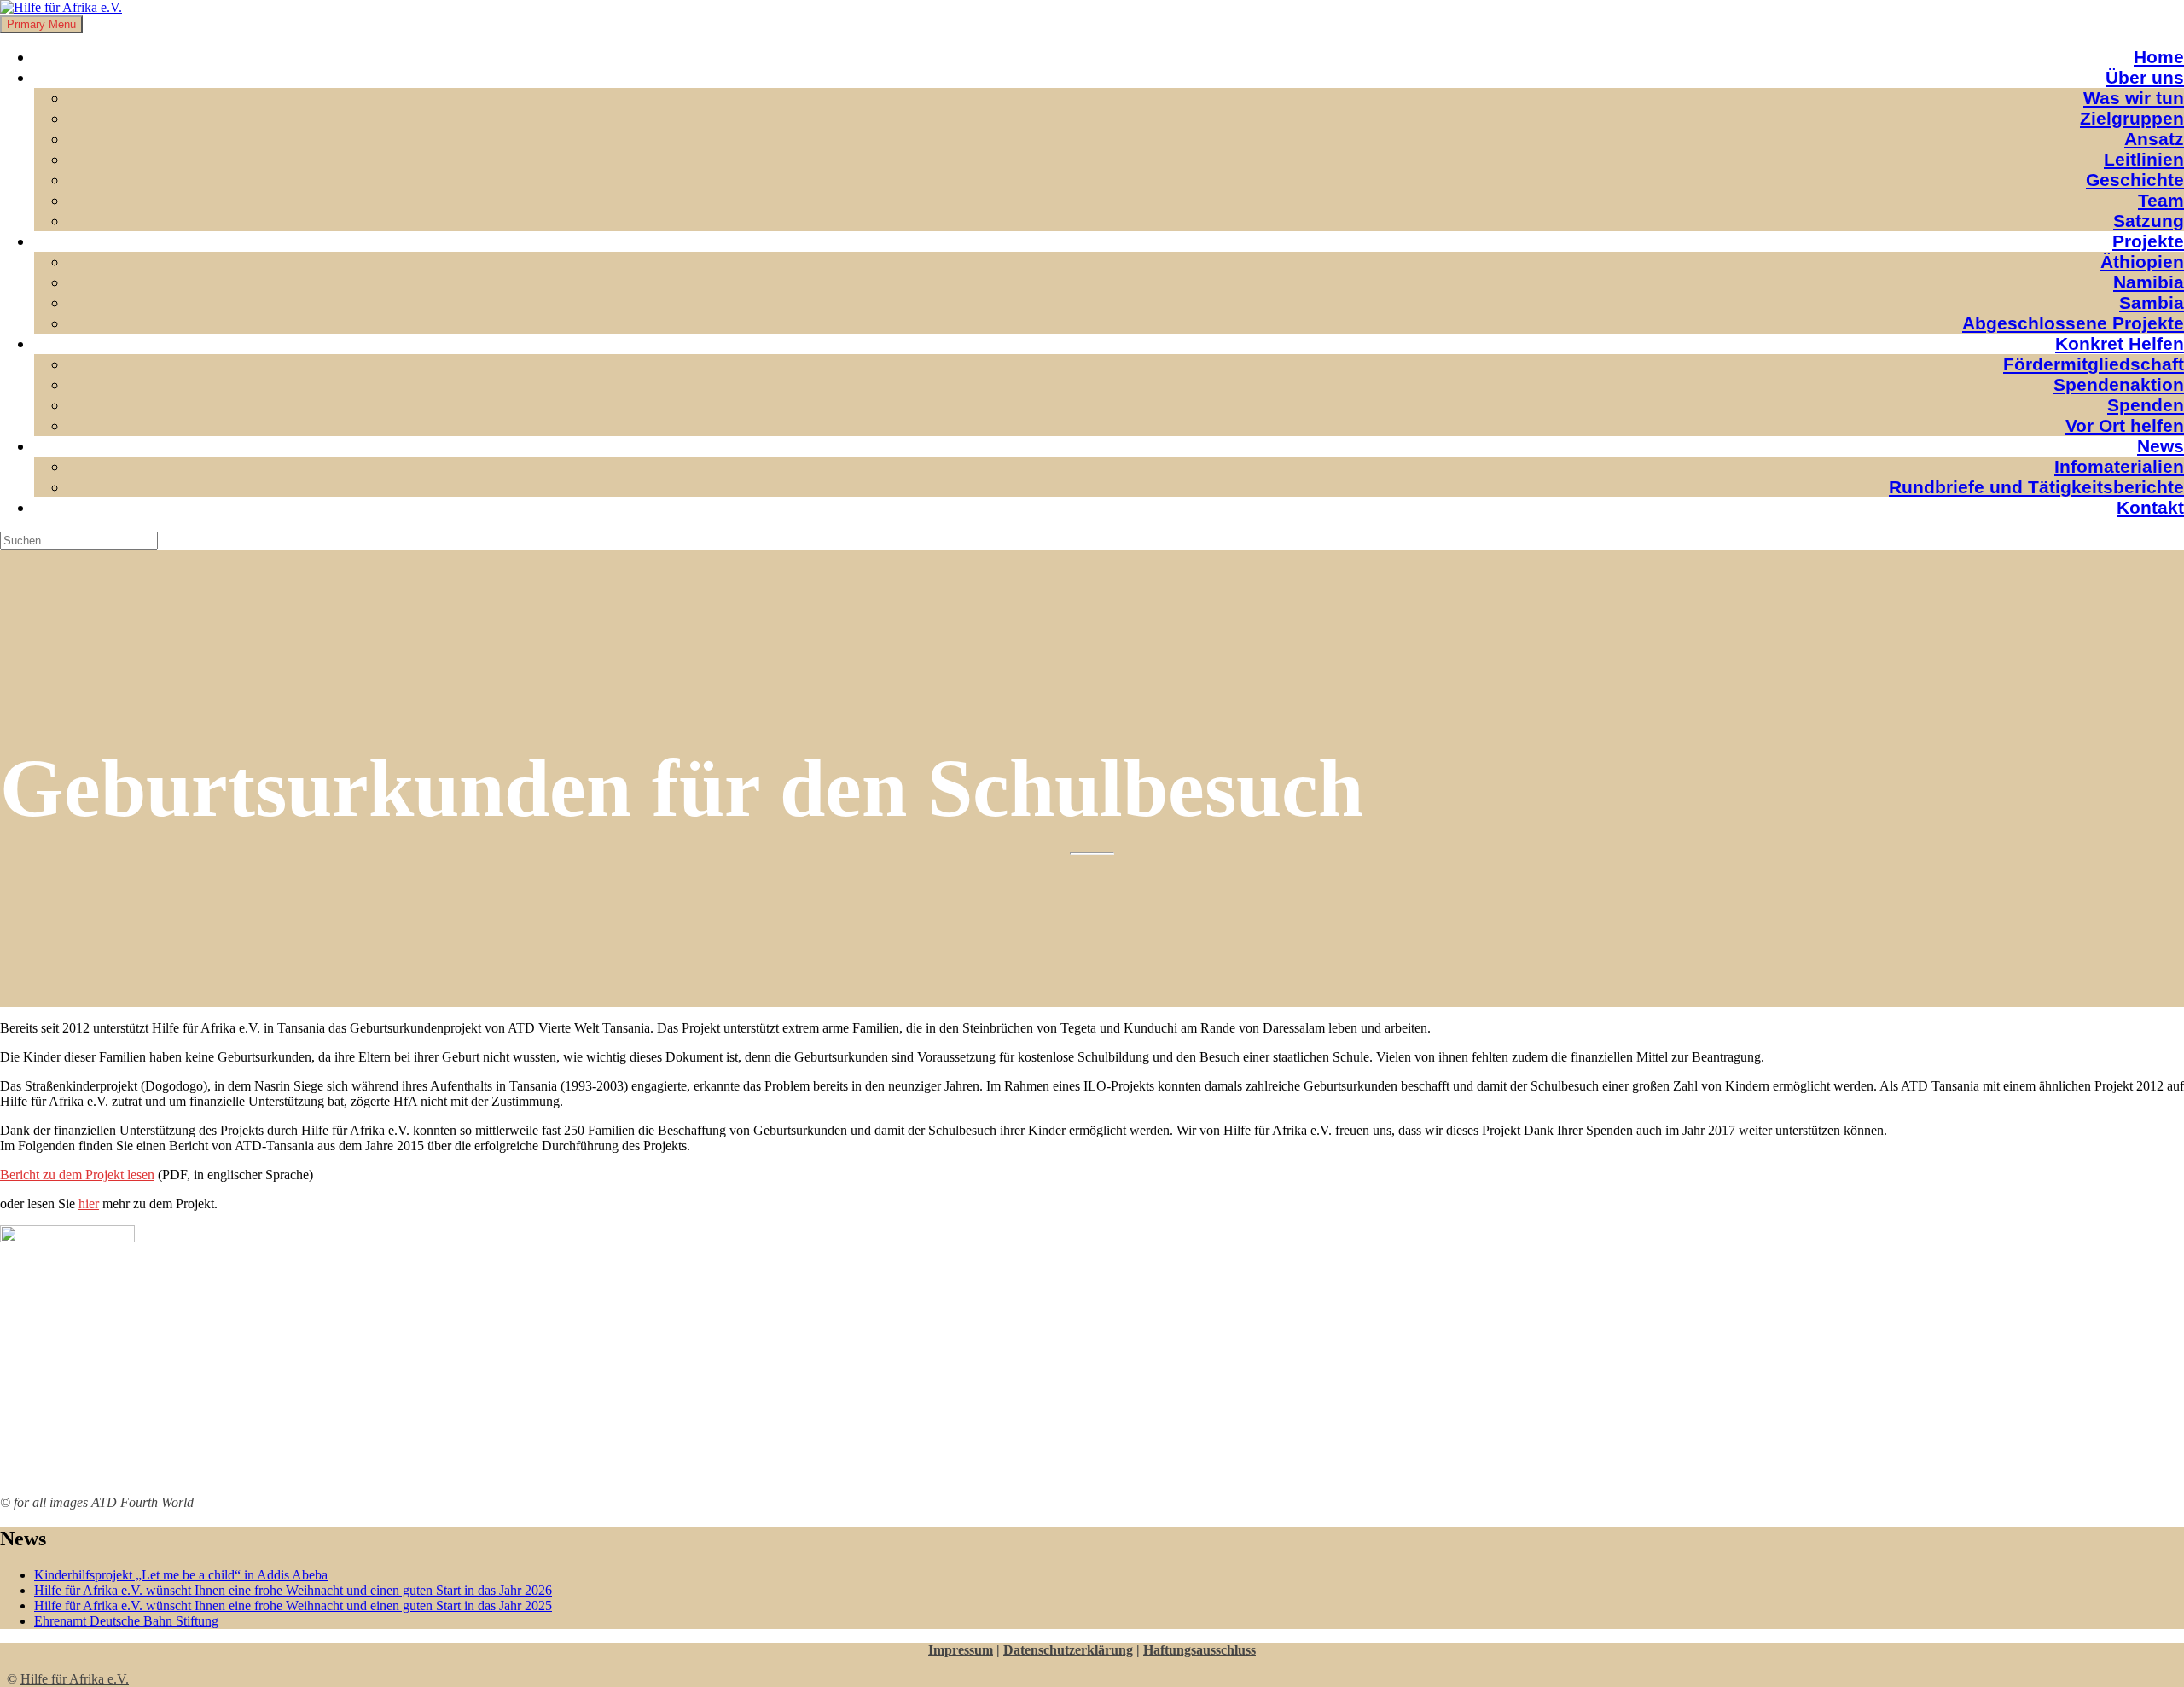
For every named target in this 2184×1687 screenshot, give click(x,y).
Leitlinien (2144, 159)
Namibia (2149, 282)
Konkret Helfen (2120, 343)
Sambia (2152, 302)
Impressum (961, 1650)
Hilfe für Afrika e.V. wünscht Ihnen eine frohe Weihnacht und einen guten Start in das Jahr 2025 (293, 1606)
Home (2159, 57)
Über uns (2145, 77)
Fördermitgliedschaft (2094, 364)
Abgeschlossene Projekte (2073, 323)
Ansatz (2154, 139)
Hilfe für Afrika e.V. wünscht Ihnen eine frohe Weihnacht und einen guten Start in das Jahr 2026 (293, 1590)
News (2161, 446)
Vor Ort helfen (2125, 425)
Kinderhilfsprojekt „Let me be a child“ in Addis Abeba (181, 1575)
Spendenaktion (2119, 384)
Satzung (2149, 221)
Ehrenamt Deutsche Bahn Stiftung (126, 1621)
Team (2161, 200)
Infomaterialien (2119, 466)
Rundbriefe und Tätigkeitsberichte (2036, 487)
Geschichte (2135, 180)
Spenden (2146, 405)
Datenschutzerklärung (1068, 1650)
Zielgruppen (2132, 118)
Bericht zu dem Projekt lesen (77, 1175)
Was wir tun (2134, 98)
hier (89, 1204)
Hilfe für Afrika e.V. (75, 1679)
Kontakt (2150, 507)
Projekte (2148, 241)
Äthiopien (2142, 262)
